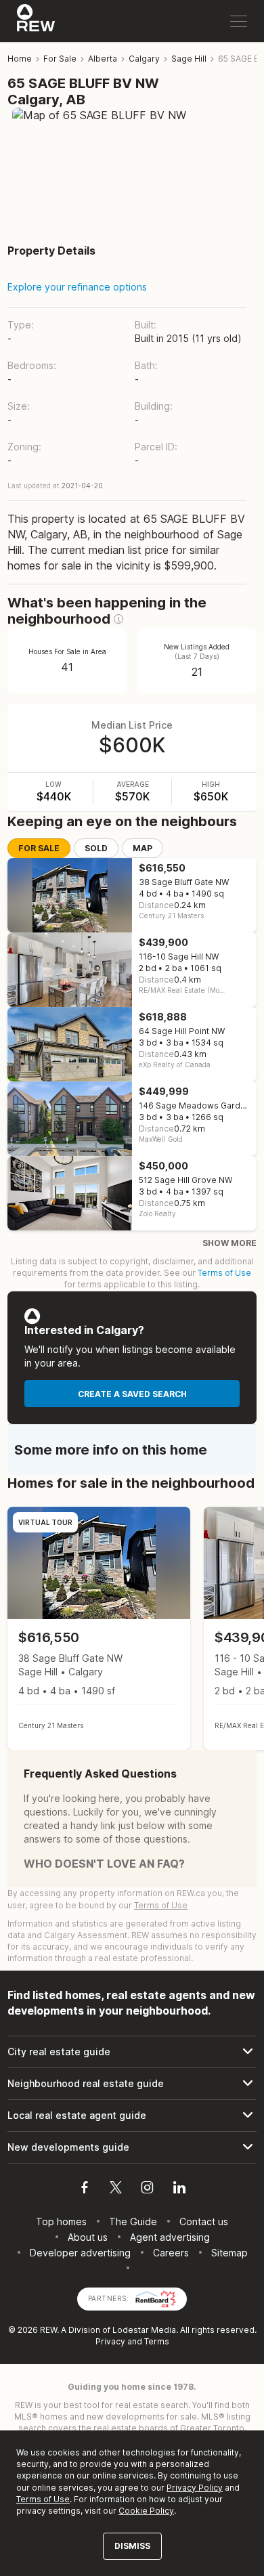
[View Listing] (99, 1628)
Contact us (204, 2221)
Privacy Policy (195, 2488)
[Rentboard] (156, 2297)
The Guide (133, 2221)
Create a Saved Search (132, 1394)
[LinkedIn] (179, 2189)
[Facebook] (85, 2189)
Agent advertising (170, 2237)
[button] (118, 619)
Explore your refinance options (77, 287)
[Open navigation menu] (239, 21)
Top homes (61, 2221)
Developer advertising (80, 2253)
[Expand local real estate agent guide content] (132, 2116)
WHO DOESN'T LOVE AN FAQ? (104, 1864)
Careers (171, 2253)
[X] (116, 2189)
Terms (157, 2341)
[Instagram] (147, 2189)
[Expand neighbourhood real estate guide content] (132, 2084)
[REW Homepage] (36, 21)
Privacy (110, 2341)
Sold (96, 848)
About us (88, 2237)
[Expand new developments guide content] (132, 2147)
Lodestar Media (144, 2330)
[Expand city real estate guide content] (132, 2052)
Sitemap (229, 2253)
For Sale (39, 848)
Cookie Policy (146, 2511)
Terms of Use (224, 1273)
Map (142, 848)
